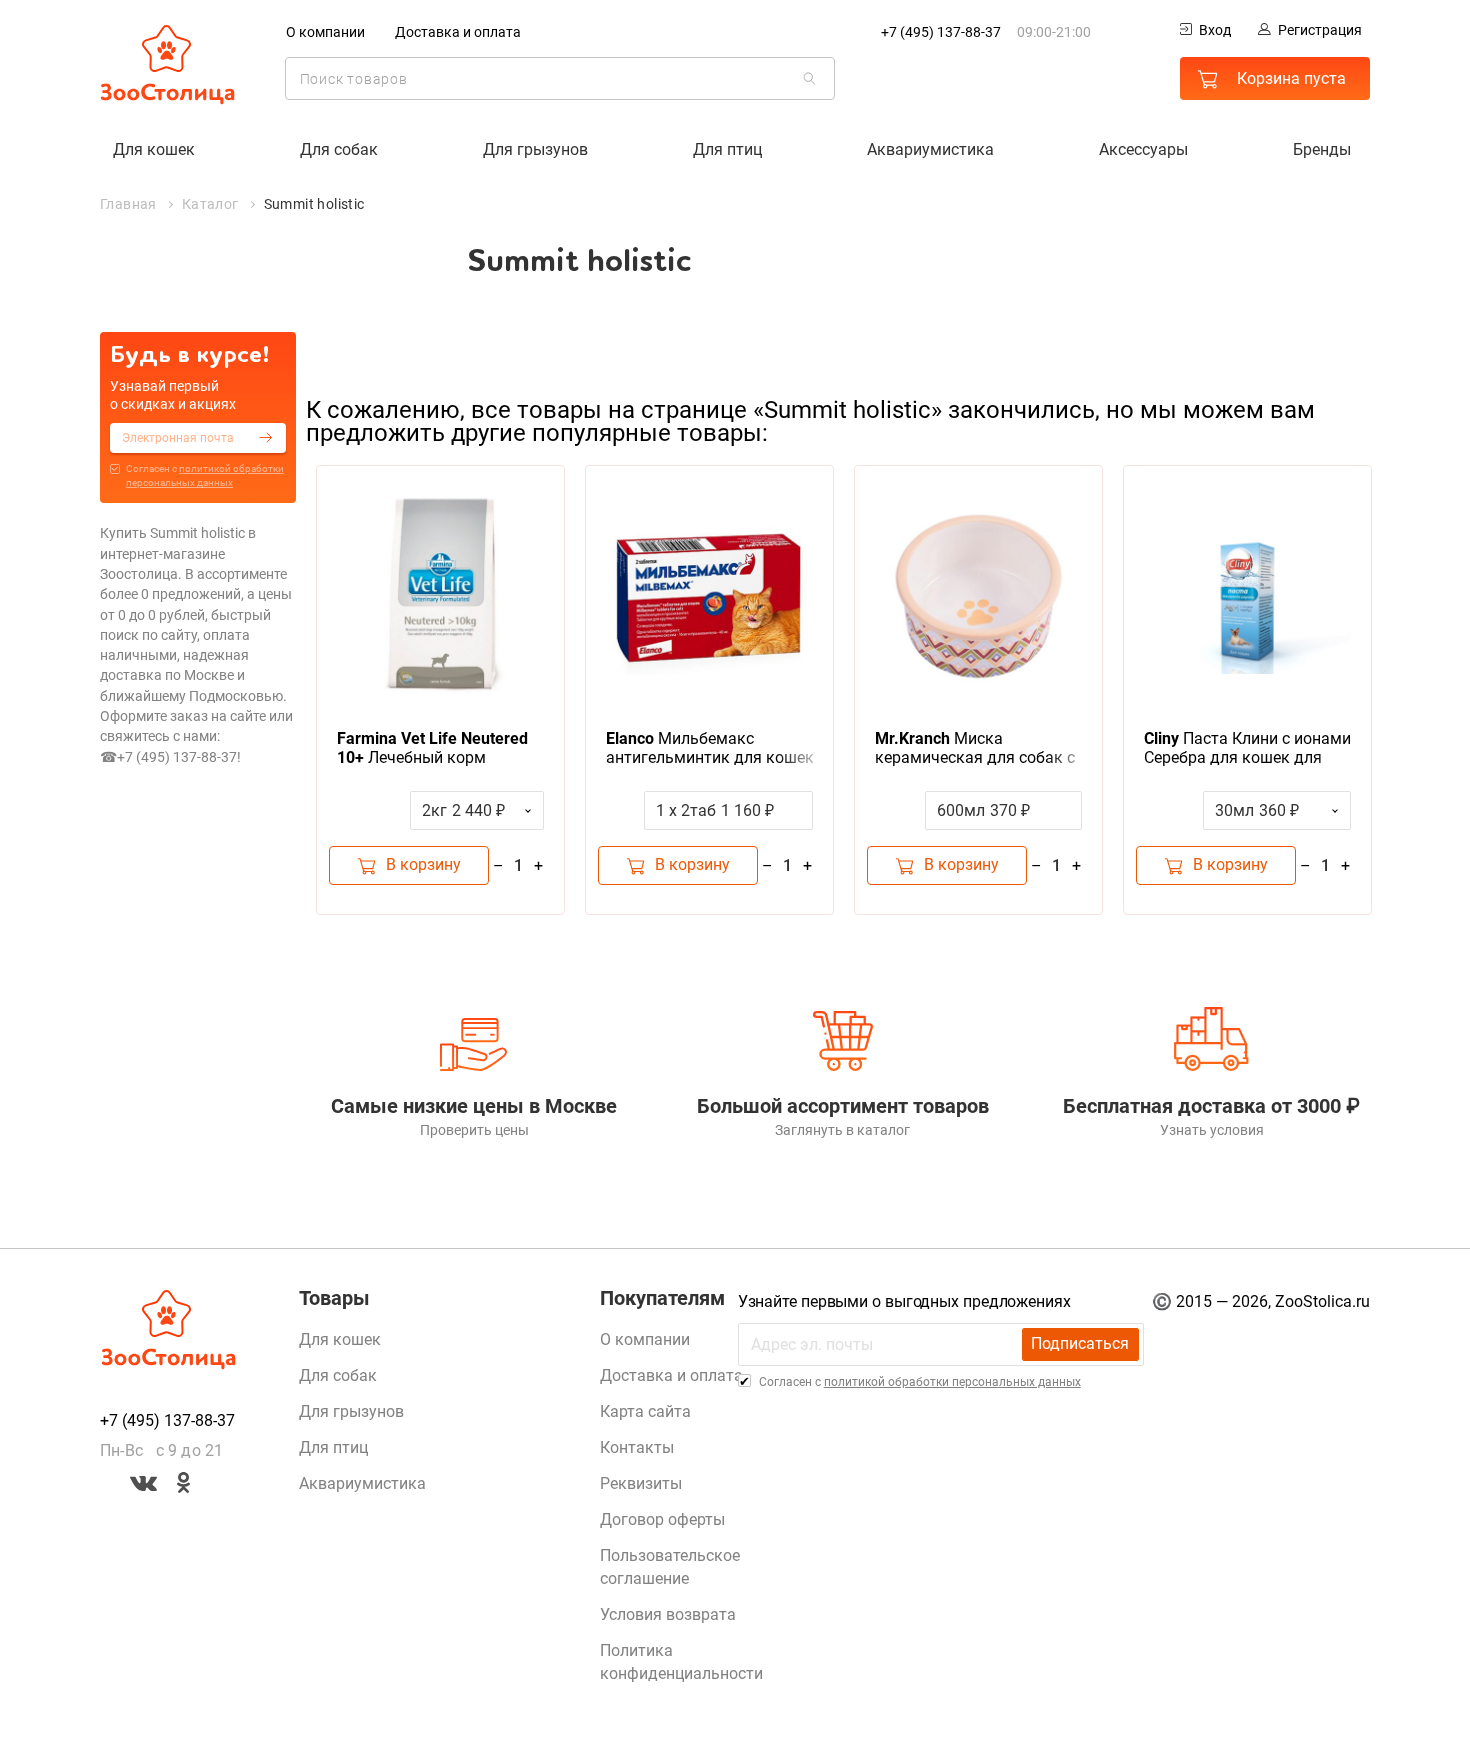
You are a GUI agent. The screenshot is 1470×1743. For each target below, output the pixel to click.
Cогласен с (205, 475)
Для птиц (727, 149)
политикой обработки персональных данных (952, 1382)
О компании (325, 32)
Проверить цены (474, 1130)
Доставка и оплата (458, 32)
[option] (440, 689)
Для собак (339, 149)
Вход (1215, 30)
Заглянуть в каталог (842, 1130)
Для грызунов (535, 149)
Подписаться (1080, 1343)
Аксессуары (1143, 149)
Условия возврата (668, 1614)
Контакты (637, 1447)
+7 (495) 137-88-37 (941, 32)
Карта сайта (645, 1411)
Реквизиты (641, 1483)
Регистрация (1320, 30)
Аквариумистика (930, 149)
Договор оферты (662, 1519)
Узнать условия (1212, 1130)
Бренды (1322, 149)
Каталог (210, 204)
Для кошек (154, 149)
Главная (128, 204)
